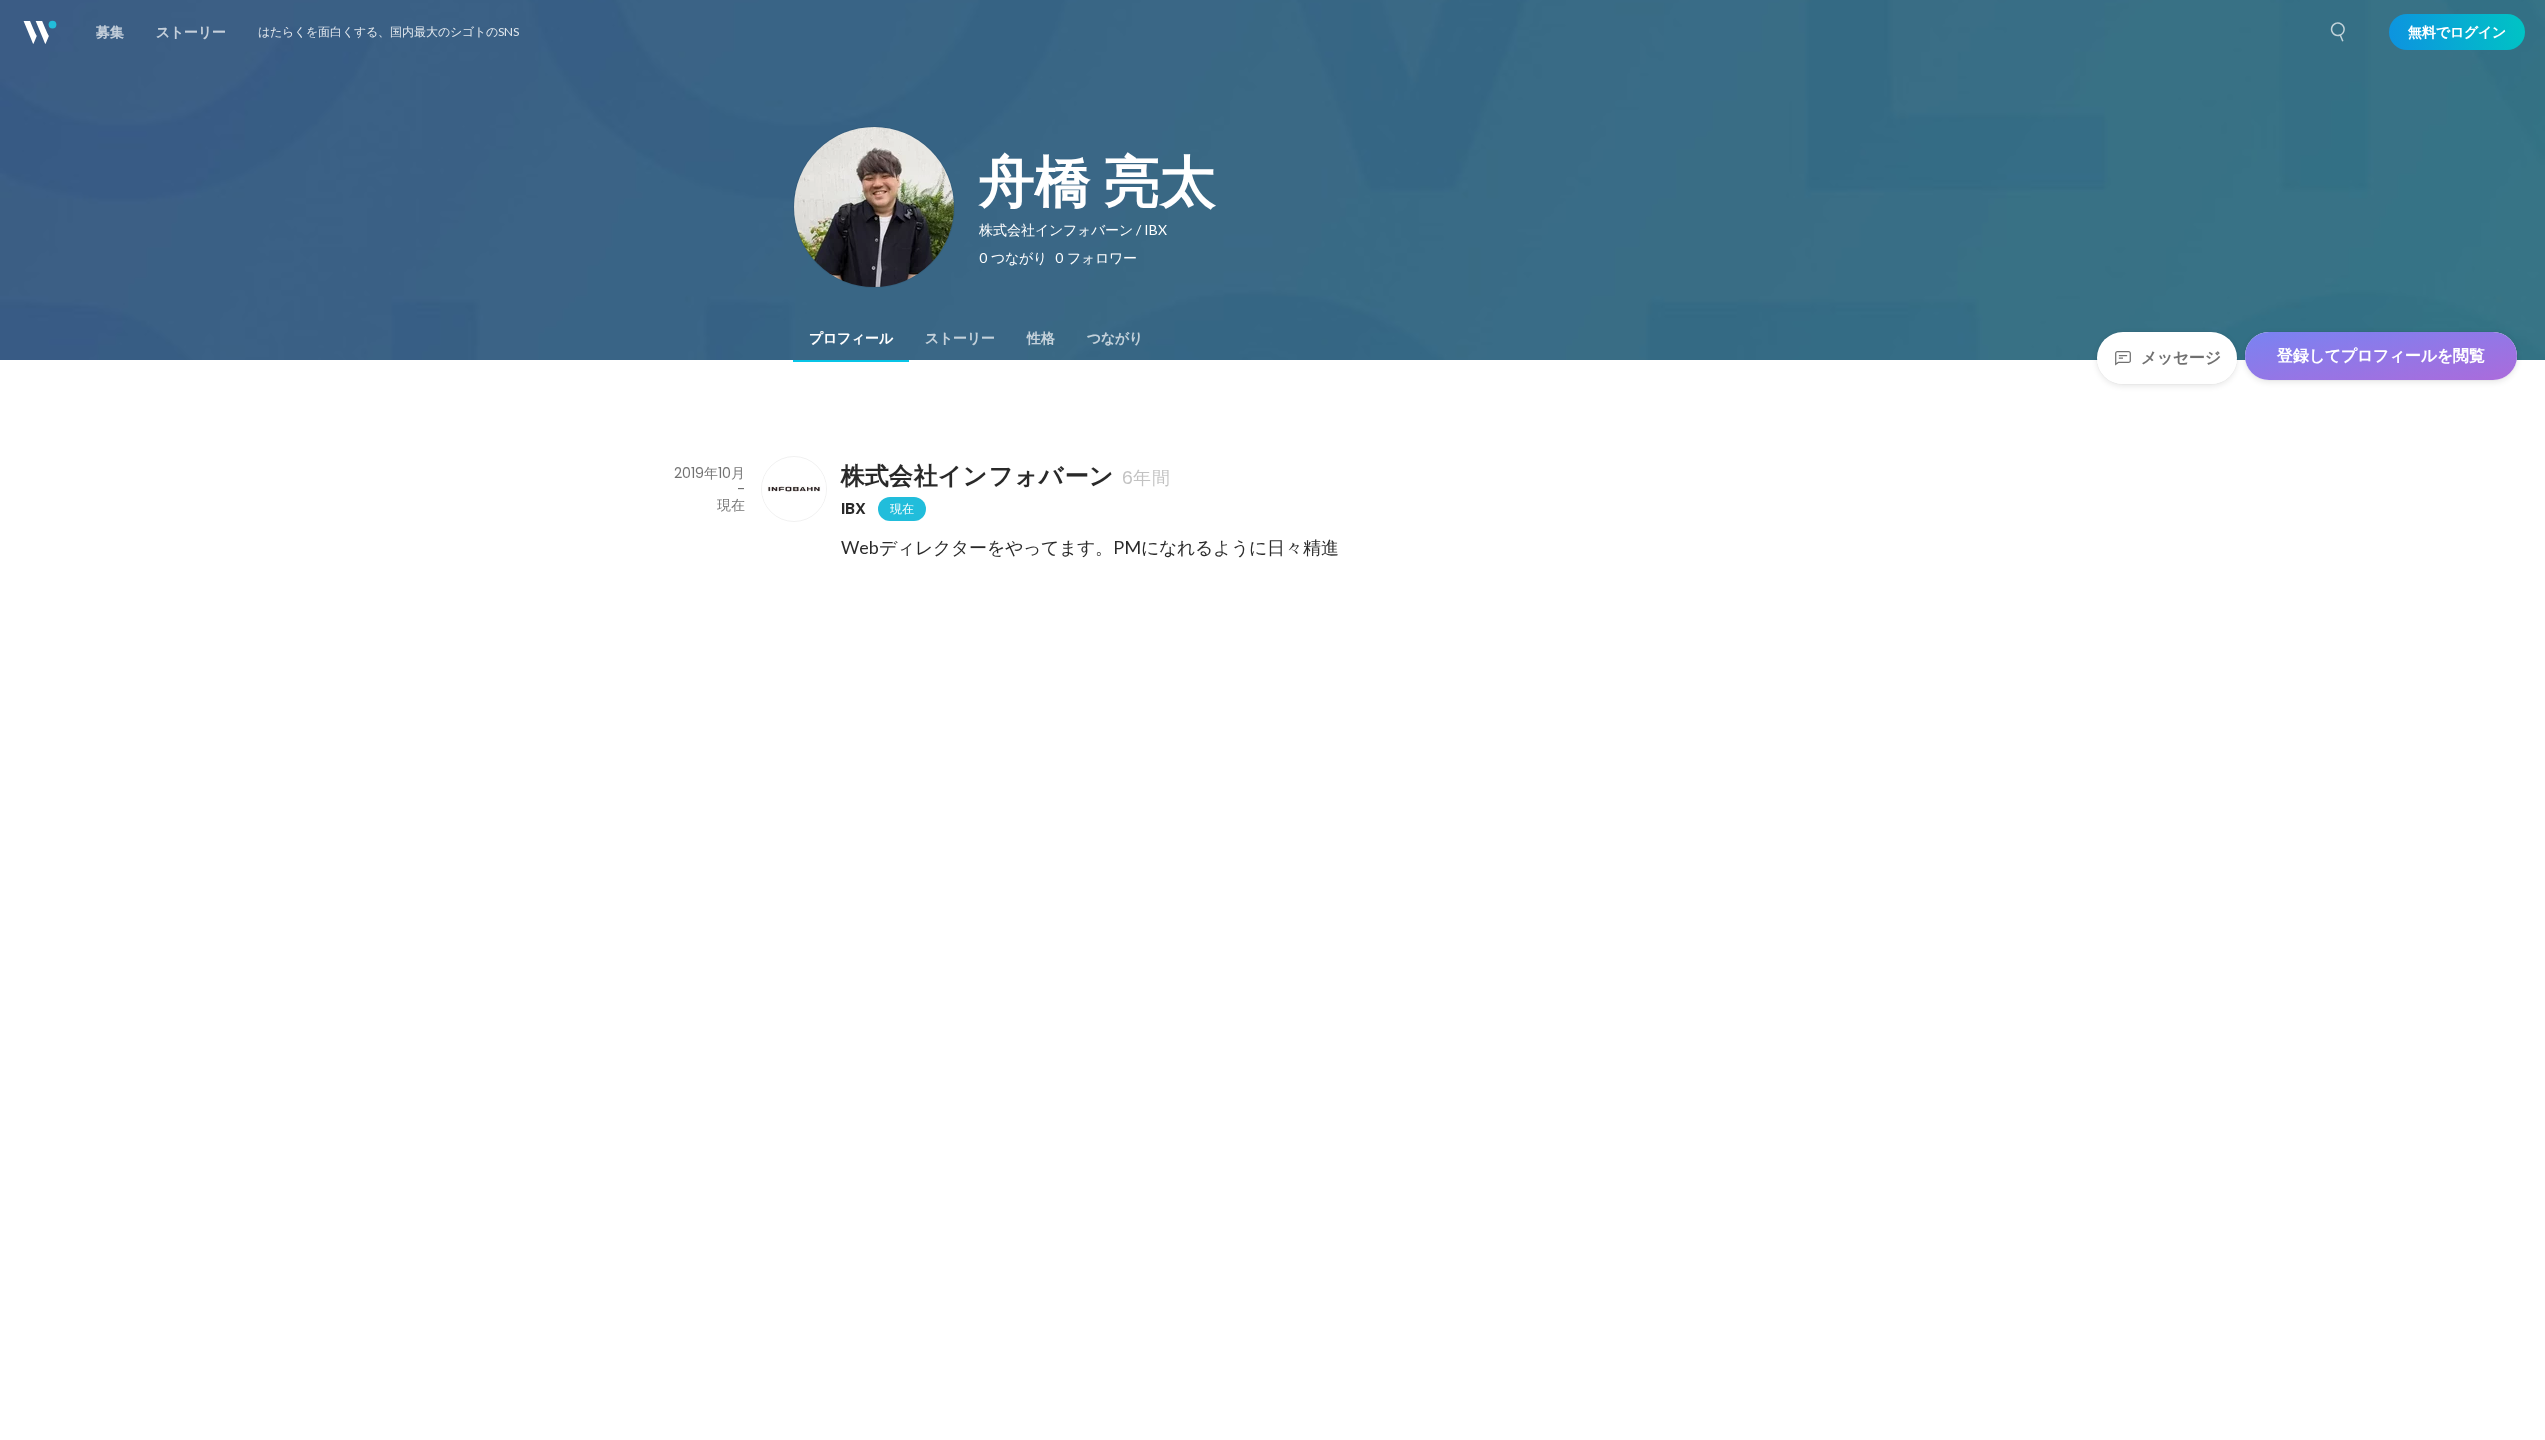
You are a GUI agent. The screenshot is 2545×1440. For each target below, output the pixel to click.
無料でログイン (2457, 32)
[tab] (851, 338)
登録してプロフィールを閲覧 (2381, 355)
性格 (1041, 338)
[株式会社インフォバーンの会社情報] (793, 489)
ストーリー (960, 338)
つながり (1115, 338)
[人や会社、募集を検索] (2339, 32)
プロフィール (851, 338)
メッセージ (2181, 357)
